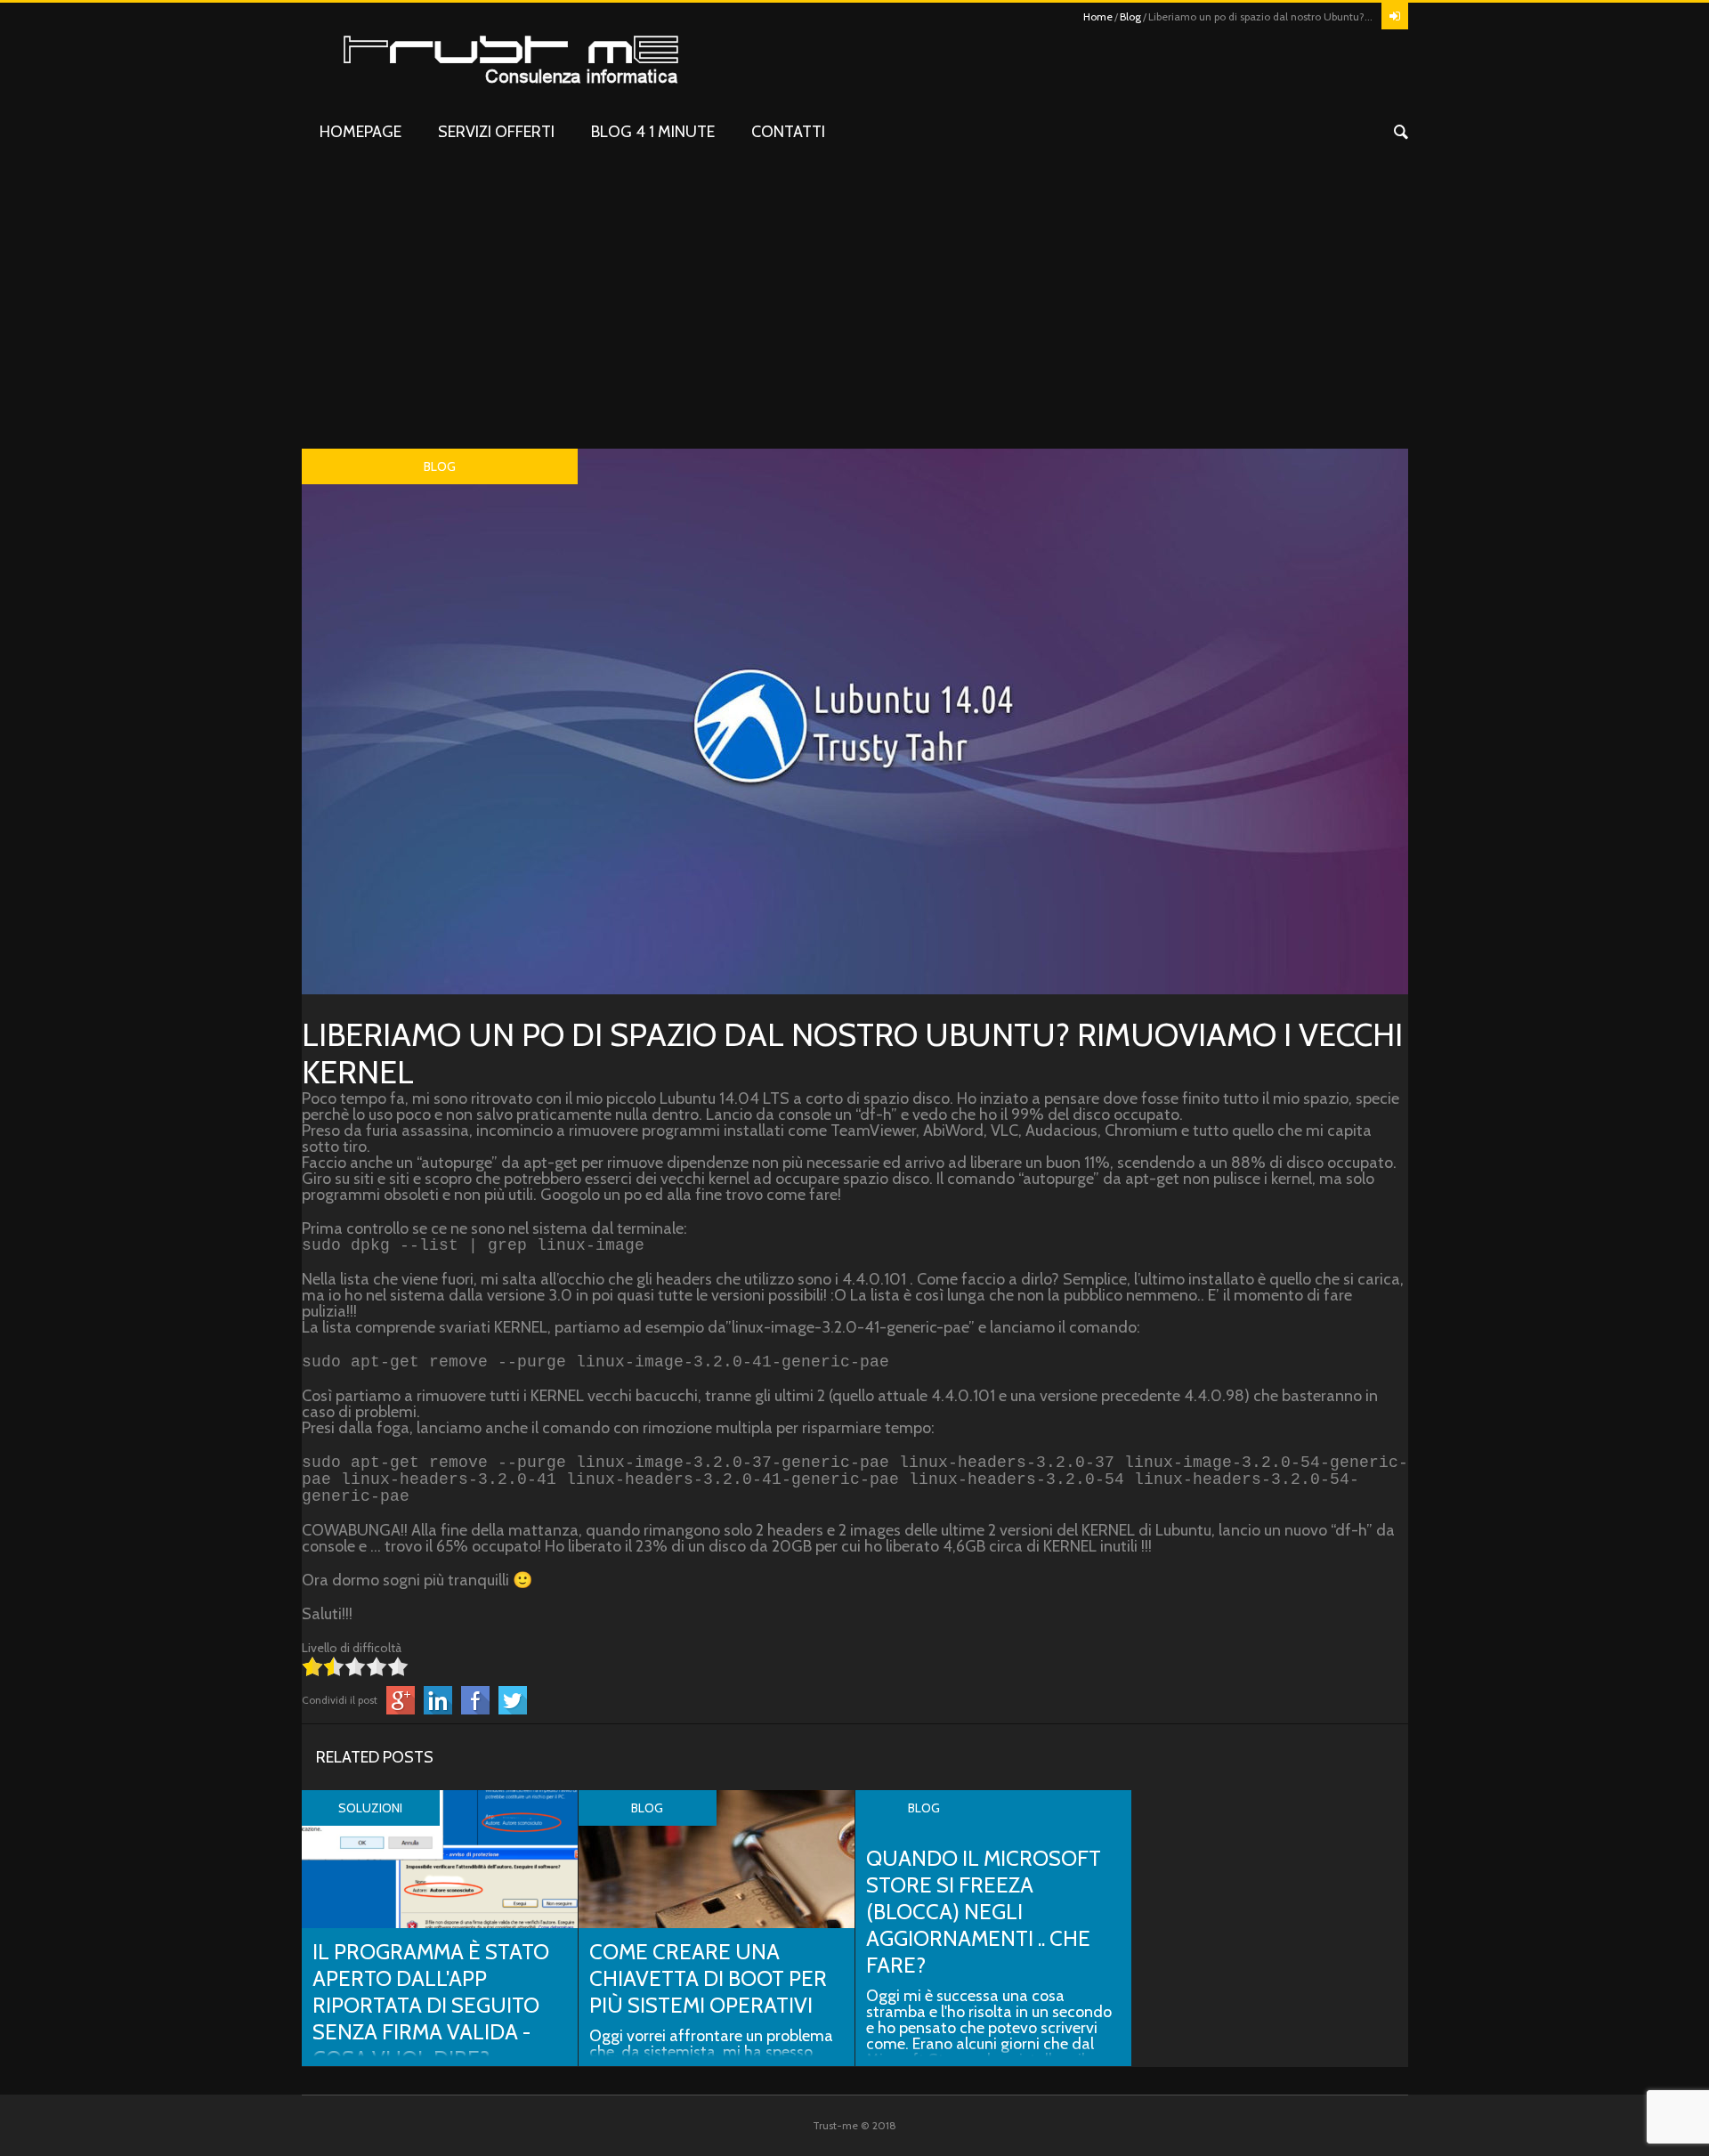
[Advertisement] (854, 315)
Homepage (360, 132)
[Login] (1395, 16)
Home (1098, 16)
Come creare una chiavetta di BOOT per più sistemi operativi (708, 1978)
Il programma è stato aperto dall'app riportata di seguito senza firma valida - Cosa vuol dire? (431, 2005)
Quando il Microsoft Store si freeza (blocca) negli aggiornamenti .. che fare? (984, 1912)
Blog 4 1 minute (653, 132)
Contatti (788, 132)
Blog (1130, 16)
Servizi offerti (496, 132)
